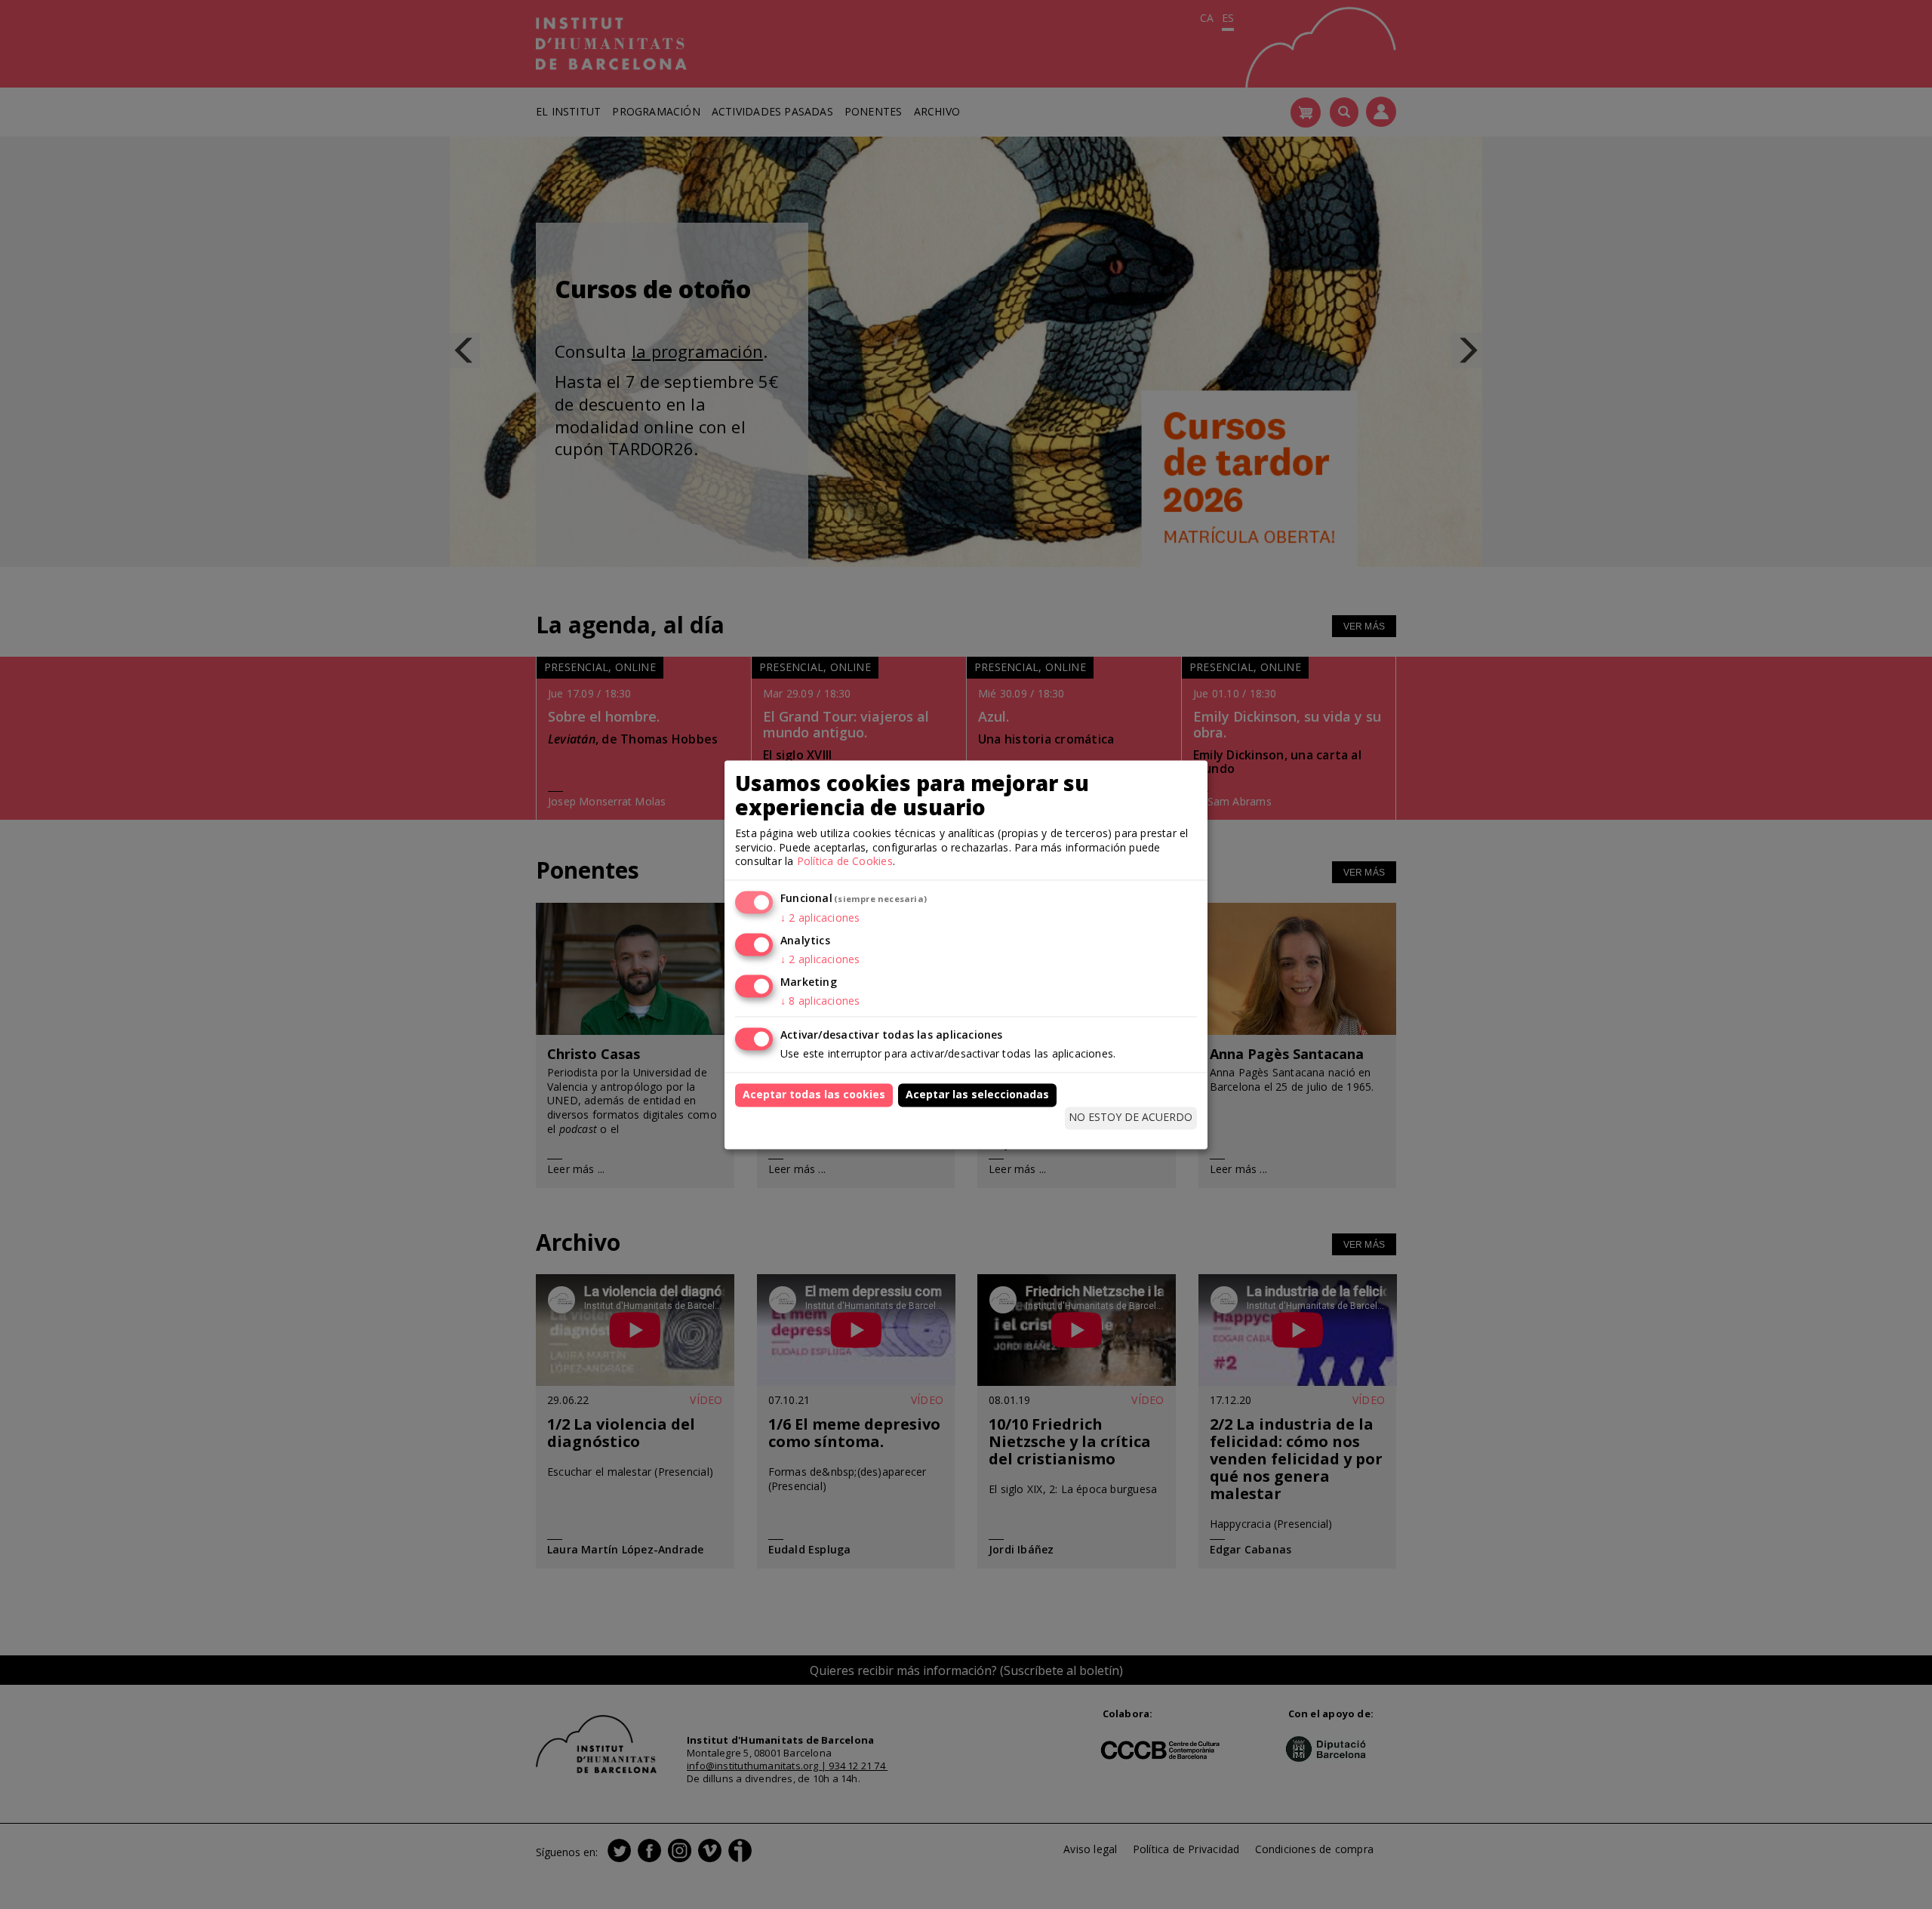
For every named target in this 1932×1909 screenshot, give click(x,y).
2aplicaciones (820, 918)
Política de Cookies (845, 862)
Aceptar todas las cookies (814, 1094)
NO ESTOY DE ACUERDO (1131, 1118)
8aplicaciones (820, 1001)
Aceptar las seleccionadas (977, 1094)
